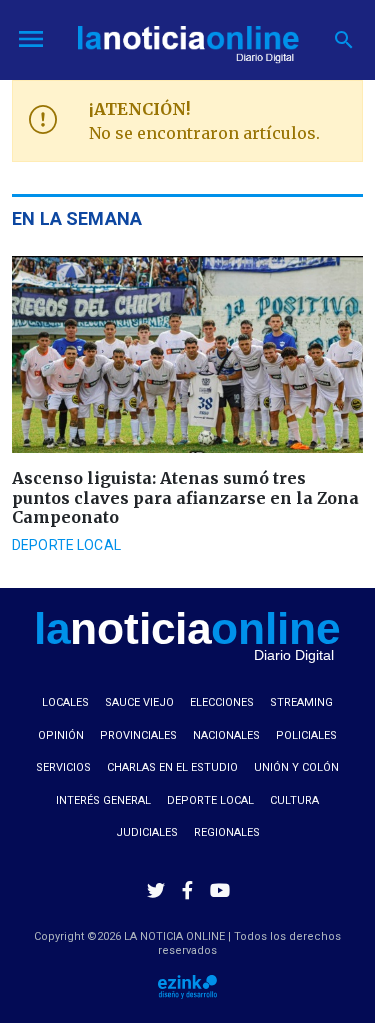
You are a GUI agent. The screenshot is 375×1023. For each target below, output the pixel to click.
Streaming (301, 702)
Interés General (103, 800)
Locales (65, 702)
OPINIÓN (61, 735)
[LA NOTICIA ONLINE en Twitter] (156, 890)
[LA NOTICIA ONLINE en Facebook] (188, 890)
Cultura (294, 800)
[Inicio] (188, 38)
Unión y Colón (296, 767)
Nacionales (226, 735)
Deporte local (66, 545)
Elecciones (222, 702)
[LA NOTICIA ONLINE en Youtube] (220, 890)
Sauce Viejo (139, 702)
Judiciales (147, 832)
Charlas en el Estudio (172, 767)
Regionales (227, 832)
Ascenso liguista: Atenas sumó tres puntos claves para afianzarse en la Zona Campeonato (185, 497)
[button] (344, 40)
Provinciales (138, 735)
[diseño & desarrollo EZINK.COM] (187, 985)
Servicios (63, 767)
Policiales (306, 735)
